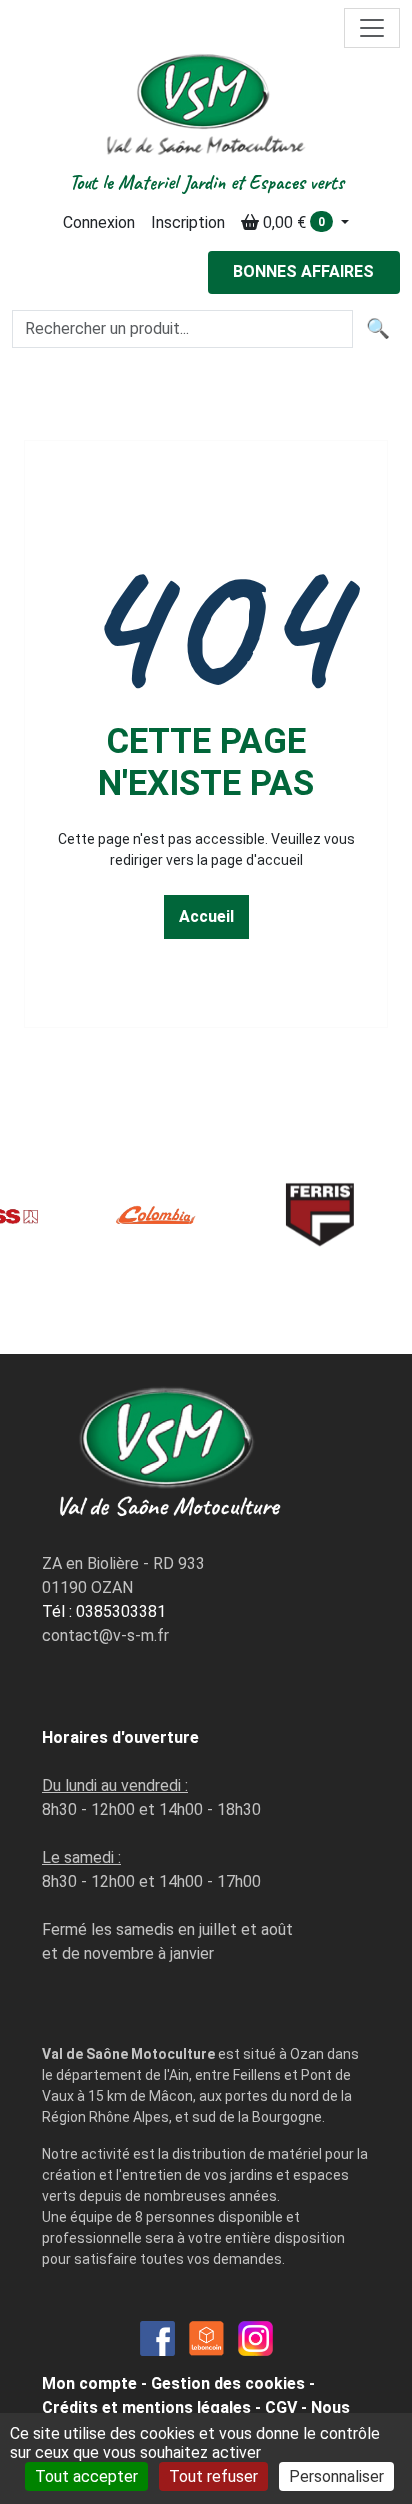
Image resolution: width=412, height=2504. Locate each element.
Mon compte (89, 2383)
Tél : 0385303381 (104, 1611)
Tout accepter (86, 2476)
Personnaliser (336, 2476)
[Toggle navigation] (372, 28)
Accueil (206, 916)
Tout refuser (213, 2476)
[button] (295, 223)
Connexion (99, 222)
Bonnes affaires (303, 271)
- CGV (276, 2407)
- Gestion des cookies (223, 2383)
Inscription (188, 222)
